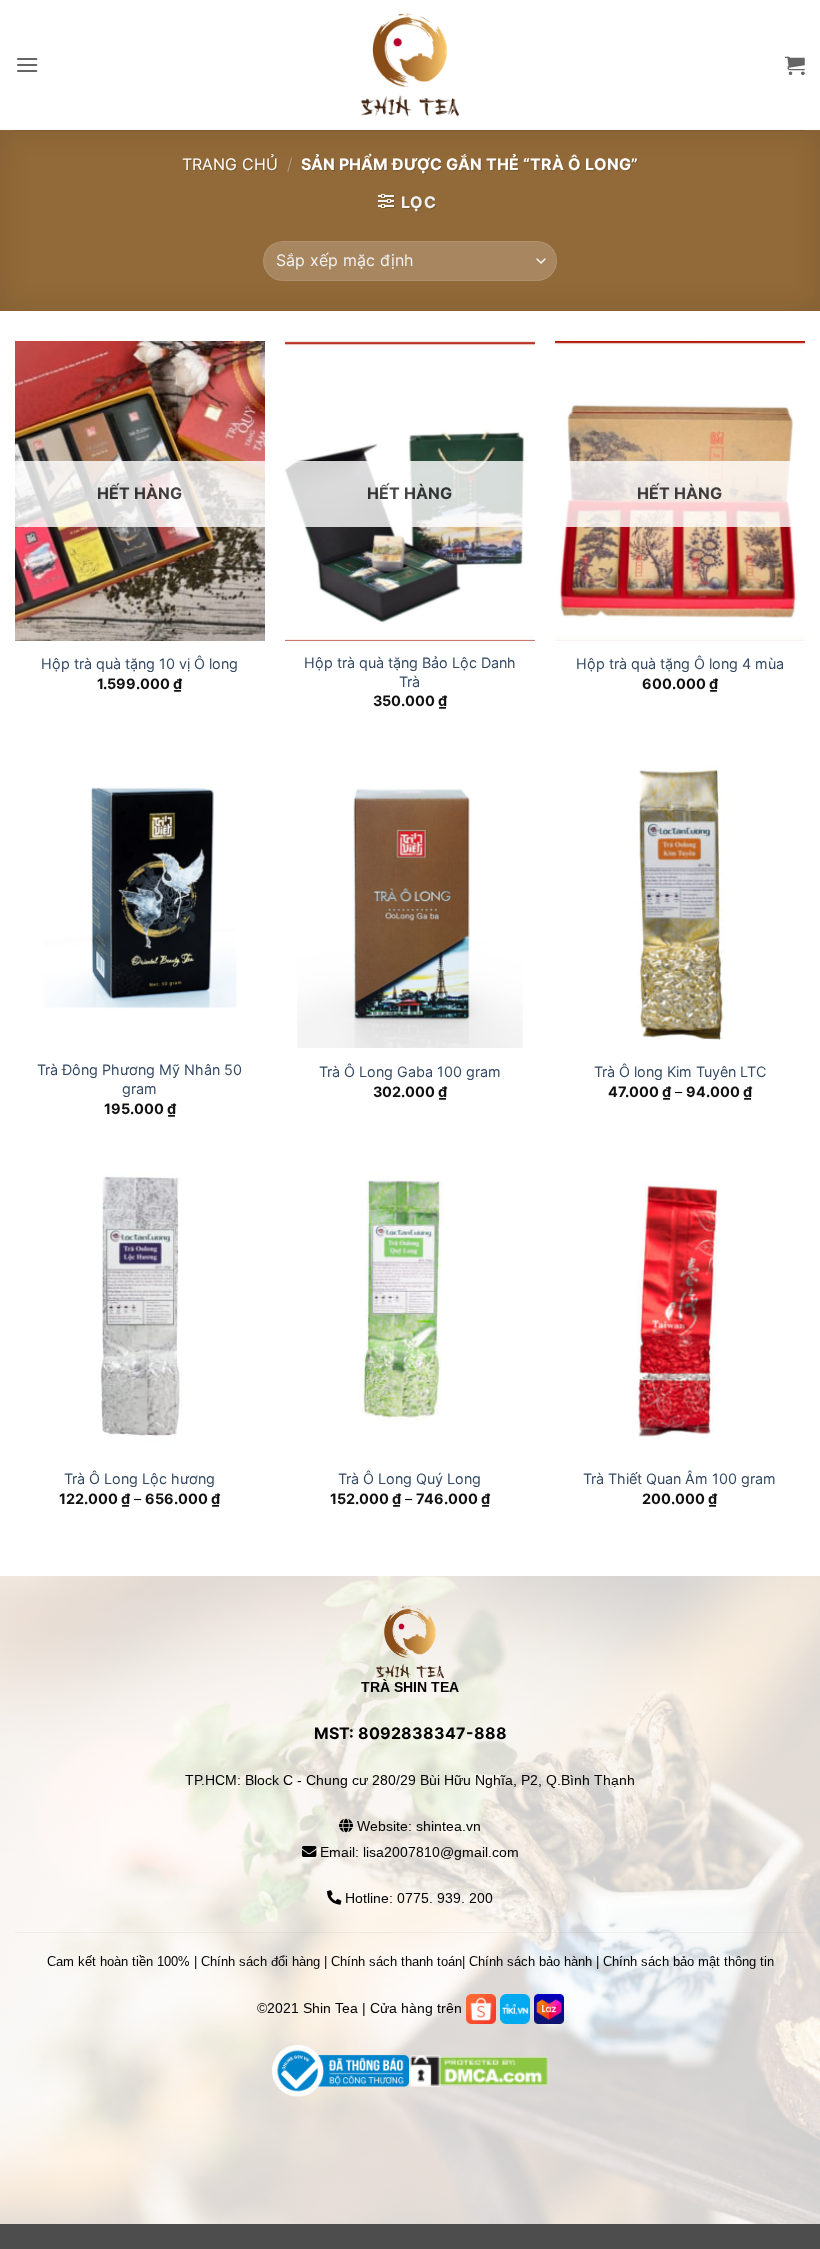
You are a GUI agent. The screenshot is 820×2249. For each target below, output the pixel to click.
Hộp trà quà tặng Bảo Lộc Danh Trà (410, 672)
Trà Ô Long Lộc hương (139, 1478)
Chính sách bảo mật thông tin (688, 1962)
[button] (27, 64)
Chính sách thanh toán (396, 1962)
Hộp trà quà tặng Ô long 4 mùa (680, 663)
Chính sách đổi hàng (260, 1962)
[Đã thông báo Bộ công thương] (340, 2069)
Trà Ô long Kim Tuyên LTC (680, 1071)
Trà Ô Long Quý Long (409, 1478)
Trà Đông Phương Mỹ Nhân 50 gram (139, 1079)
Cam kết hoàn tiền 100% (118, 1962)
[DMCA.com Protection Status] (410, 2130)
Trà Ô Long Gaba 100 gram (410, 1071)
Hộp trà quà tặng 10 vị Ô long (139, 663)
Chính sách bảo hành (530, 1962)
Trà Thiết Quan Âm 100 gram (679, 1478)
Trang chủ (230, 164)
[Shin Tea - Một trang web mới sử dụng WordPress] (410, 65)
